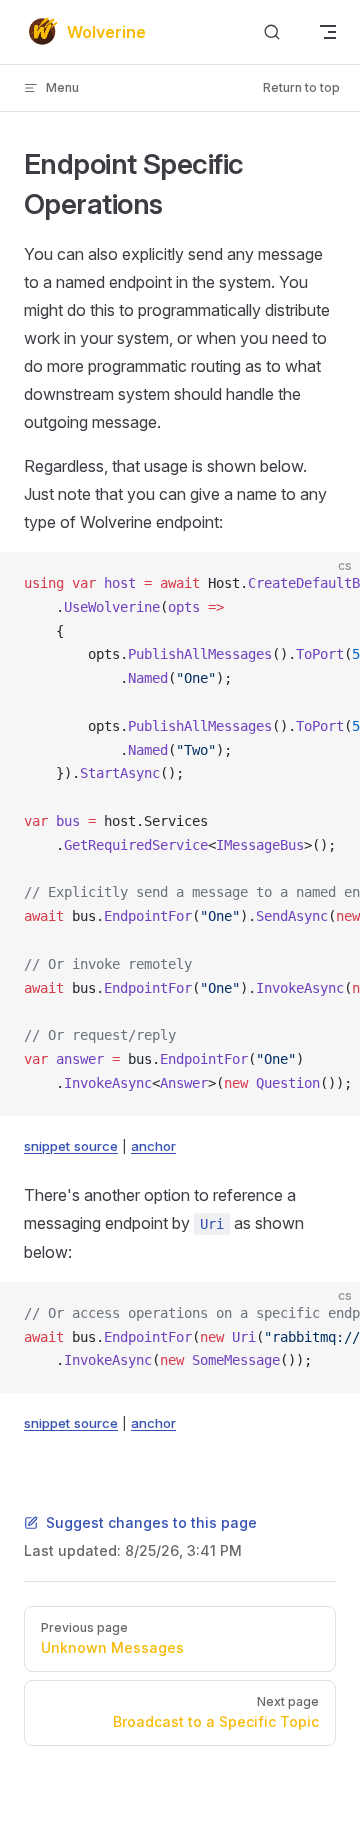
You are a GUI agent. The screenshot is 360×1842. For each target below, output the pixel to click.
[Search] (272, 32)
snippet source (71, 1146)
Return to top (301, 87)
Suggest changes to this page (151, 1522)
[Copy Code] (328, 584)
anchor (153, 1146)
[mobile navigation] (328, 32)
